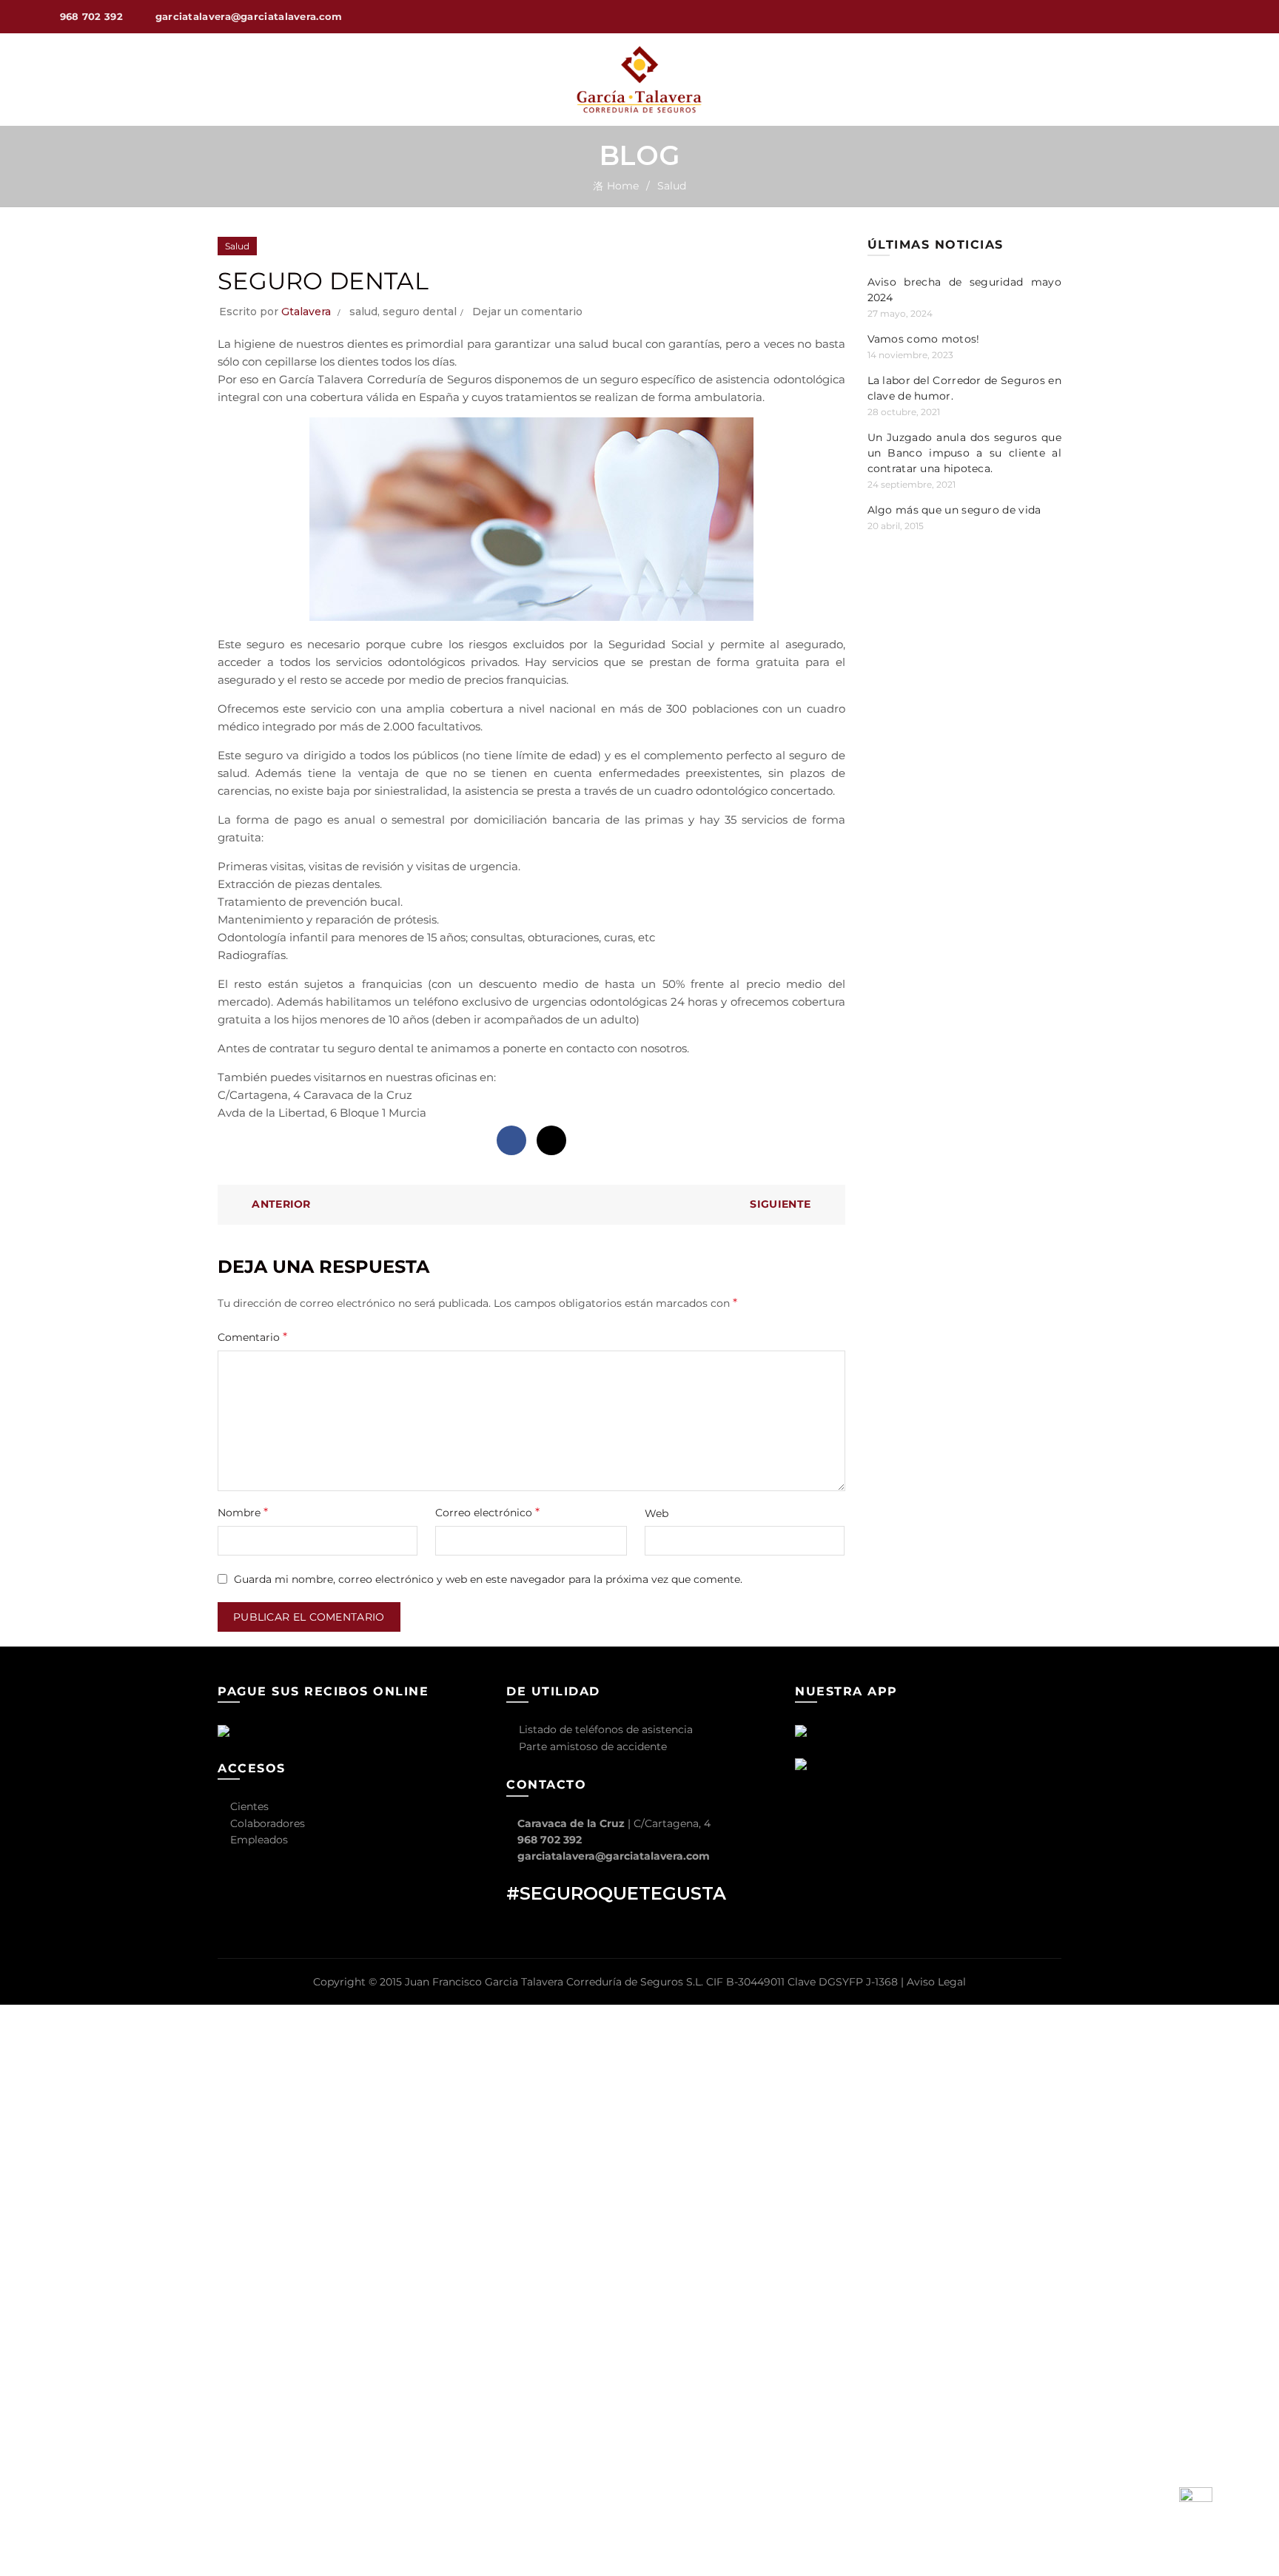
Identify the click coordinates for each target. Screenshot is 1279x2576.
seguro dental (420, 312)
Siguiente (780, 1204)
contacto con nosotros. (628, 1048)
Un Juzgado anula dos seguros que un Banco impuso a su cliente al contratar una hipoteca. (965, 453)
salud (363, 312)
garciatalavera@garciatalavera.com (614, 1856)
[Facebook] (511, 1140)
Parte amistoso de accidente (591, 1746)
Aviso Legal (936, 1982)
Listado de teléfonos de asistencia (604, 1729)
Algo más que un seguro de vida (954, 510)
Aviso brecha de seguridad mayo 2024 (965, 290)
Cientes (248, 1806)
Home (623, 186)
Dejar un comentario (527, 312)
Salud (672, 186)
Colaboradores (266, 1823)
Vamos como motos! (924, 339)
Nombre (243, 1512)
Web (657, 1513)
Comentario (252, 1337)
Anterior (281, 1204)
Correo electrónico (487, 1512)
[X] (551, 1140)
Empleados (258, 1840)
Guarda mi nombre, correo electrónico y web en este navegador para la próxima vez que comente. (488, 1579)
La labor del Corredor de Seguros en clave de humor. (965, 388)
